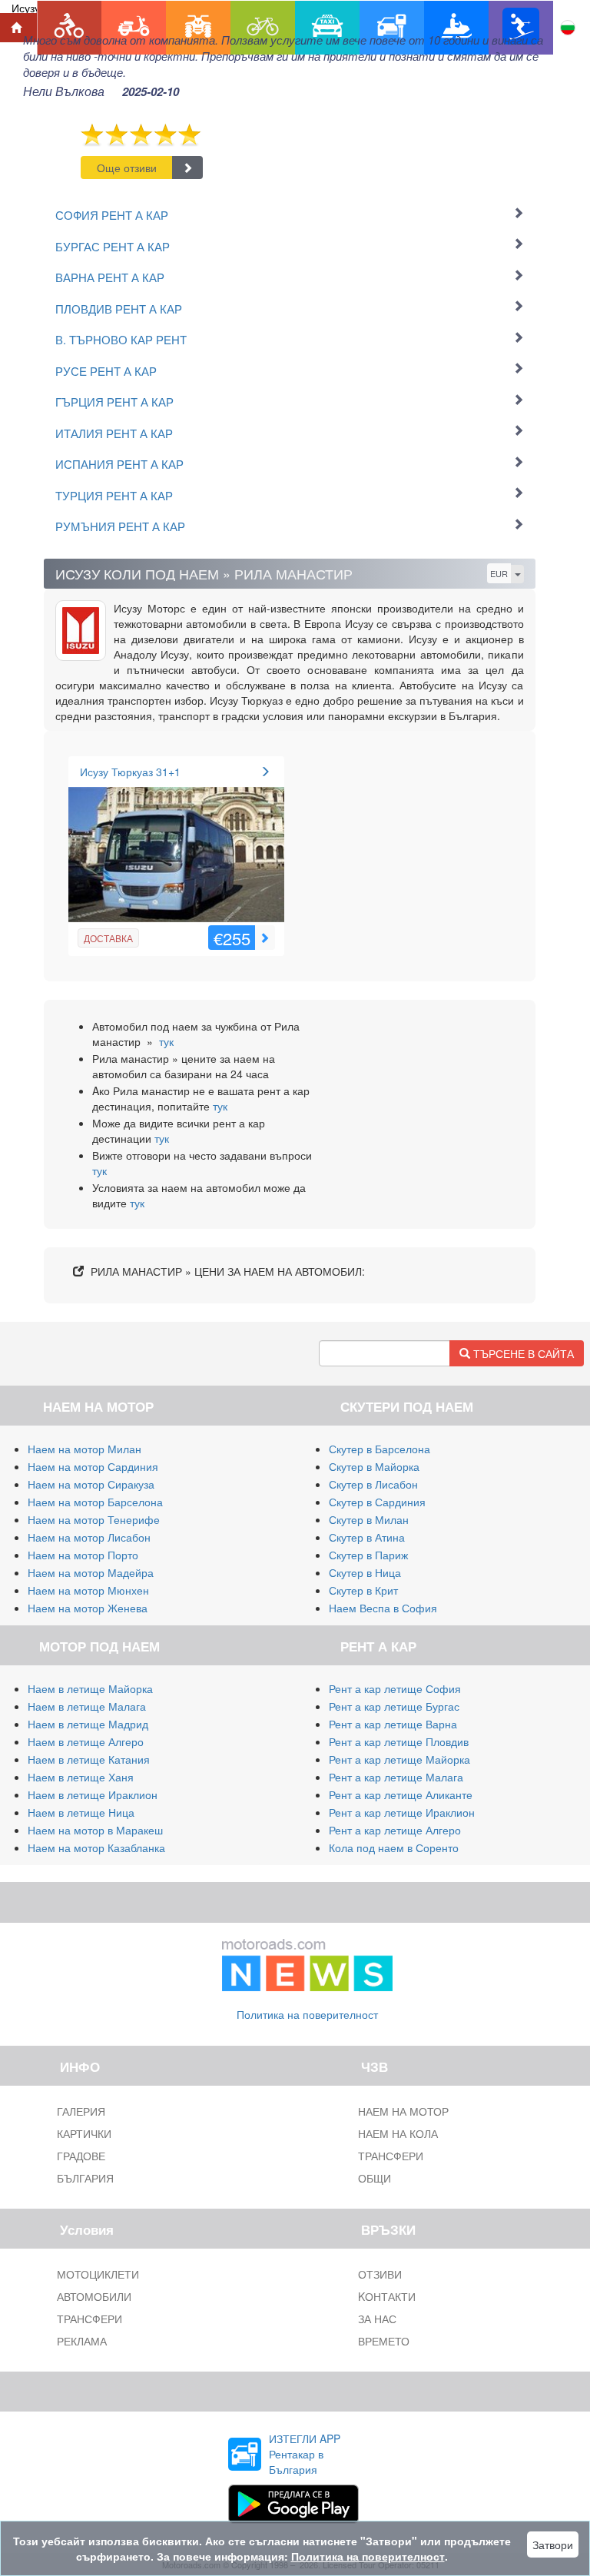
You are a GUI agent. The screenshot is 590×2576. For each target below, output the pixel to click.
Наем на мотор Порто (83, 1555)
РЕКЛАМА (82, 2341)
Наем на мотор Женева (88, 1608)
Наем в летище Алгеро (86, 1741)
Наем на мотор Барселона (95, 1502)
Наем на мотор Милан (85, 1449)
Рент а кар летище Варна (393, 1724)
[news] (307, 1961)
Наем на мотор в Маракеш (95, 1830)
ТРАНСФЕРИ (391, 2156)
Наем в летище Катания (89, 1759)
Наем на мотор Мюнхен (88, 1590)
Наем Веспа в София (383, 1608)
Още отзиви (127, 168)
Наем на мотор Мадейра (91, 1572)
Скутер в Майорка (374, 1466)
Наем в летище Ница (81, 1812)
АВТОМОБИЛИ (94, 2296)
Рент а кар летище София (395, 1688)
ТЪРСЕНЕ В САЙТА (522, 1353)
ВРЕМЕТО (384, 2341)
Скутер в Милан (369, 1519)
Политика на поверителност (307, 2014)
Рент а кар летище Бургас (394, 1706)
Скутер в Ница (365, 1572)
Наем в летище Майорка (90, 1688)
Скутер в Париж (368, 1555)
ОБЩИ (375, 2178)
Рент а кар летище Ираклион (402, 1812)
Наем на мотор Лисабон (89, 1537)
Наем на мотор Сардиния (93, 1466)
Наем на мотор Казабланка (96, 1847)
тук (166, 1041)
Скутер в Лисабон (373, 1484)
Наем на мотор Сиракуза (91, 1484)
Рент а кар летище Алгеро (395, 1830)
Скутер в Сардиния (377, 1502)
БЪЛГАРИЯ (85, 2178)
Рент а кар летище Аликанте (401, 1794)
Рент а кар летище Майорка (399, 1759)
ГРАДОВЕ (81, 2156)
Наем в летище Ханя (81, 1777)
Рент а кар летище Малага (396, 1777)
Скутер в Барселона (380, 1449)
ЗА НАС (377, 2319)
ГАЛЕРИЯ (81, 2111)
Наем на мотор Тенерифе (94, 1519)
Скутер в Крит (363, 1590)
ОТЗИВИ (380, 2274)
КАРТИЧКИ (84, 2133)
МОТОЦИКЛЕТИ (98, 2274)
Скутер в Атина (367, 1537)
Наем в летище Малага (87, 1706)
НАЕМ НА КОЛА (398, 2133)
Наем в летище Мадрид (88, 1724)
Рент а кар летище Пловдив (399, 1741)
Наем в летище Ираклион (93, 1794)
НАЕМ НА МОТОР (403, 2111)
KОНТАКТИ (387, 2296)
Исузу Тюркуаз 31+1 (130, 772)
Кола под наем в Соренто (394, 1847)
